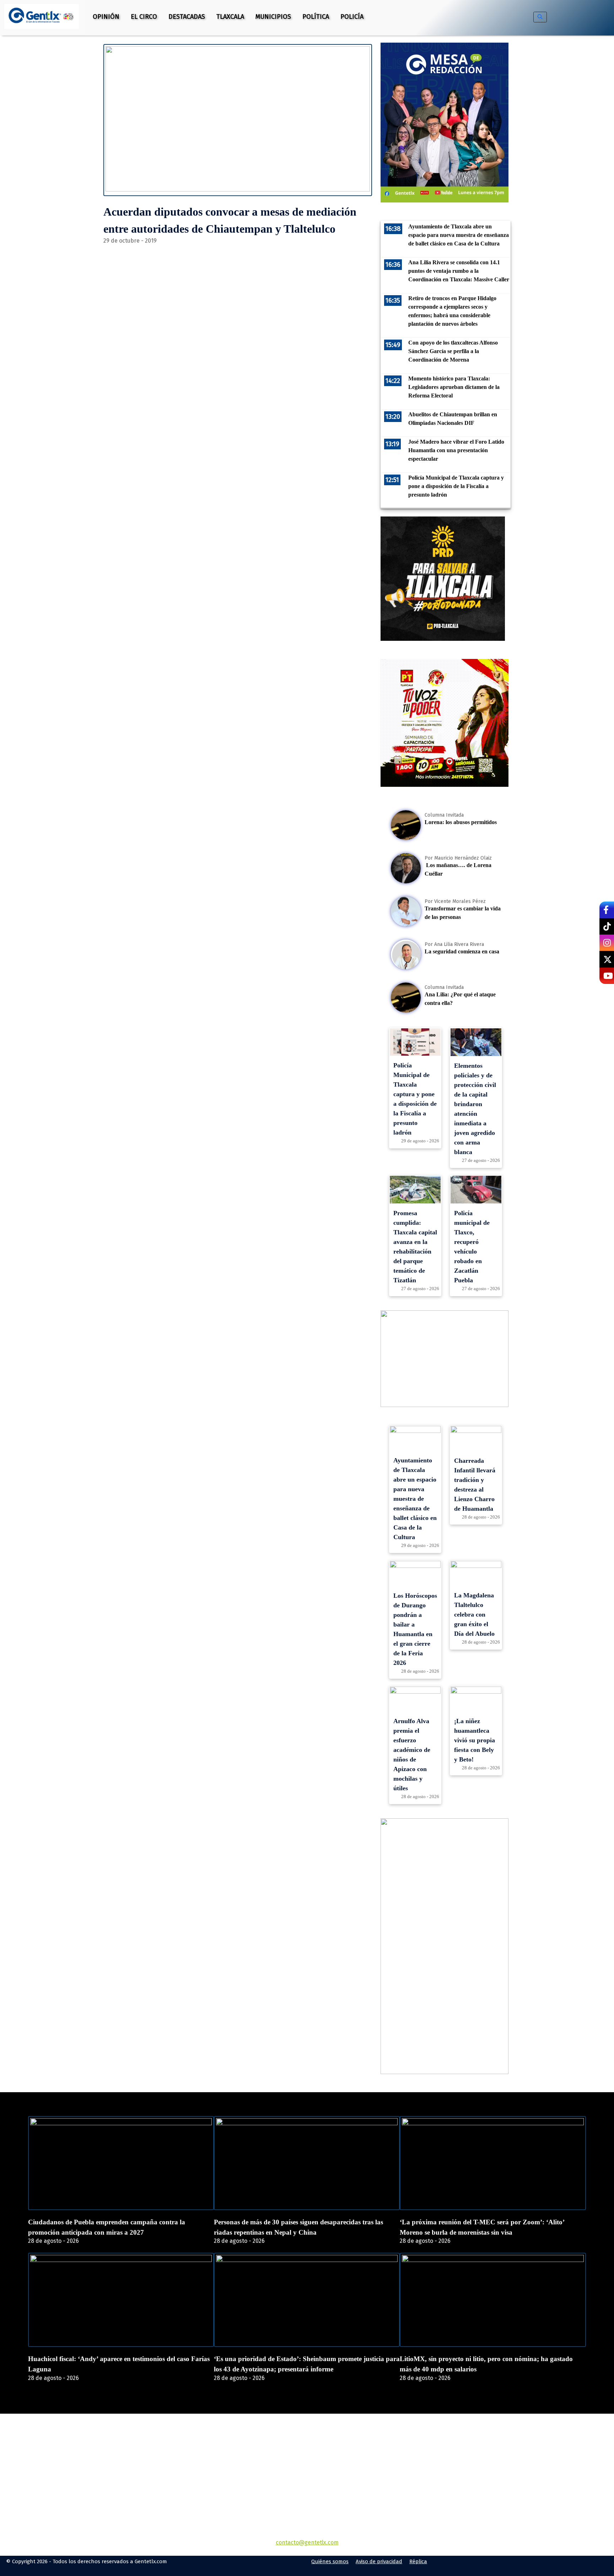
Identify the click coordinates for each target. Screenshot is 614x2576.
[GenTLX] (307, 2454)
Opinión (106, 17)
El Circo (144, 17)
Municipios (273, 17)
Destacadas (187, 17)
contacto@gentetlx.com (307, 2542)
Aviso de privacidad (379, 2561)
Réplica (418, 2561)
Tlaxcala (230, 17)
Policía (352, 17)
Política (316, 17)
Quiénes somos (330, 2561)
